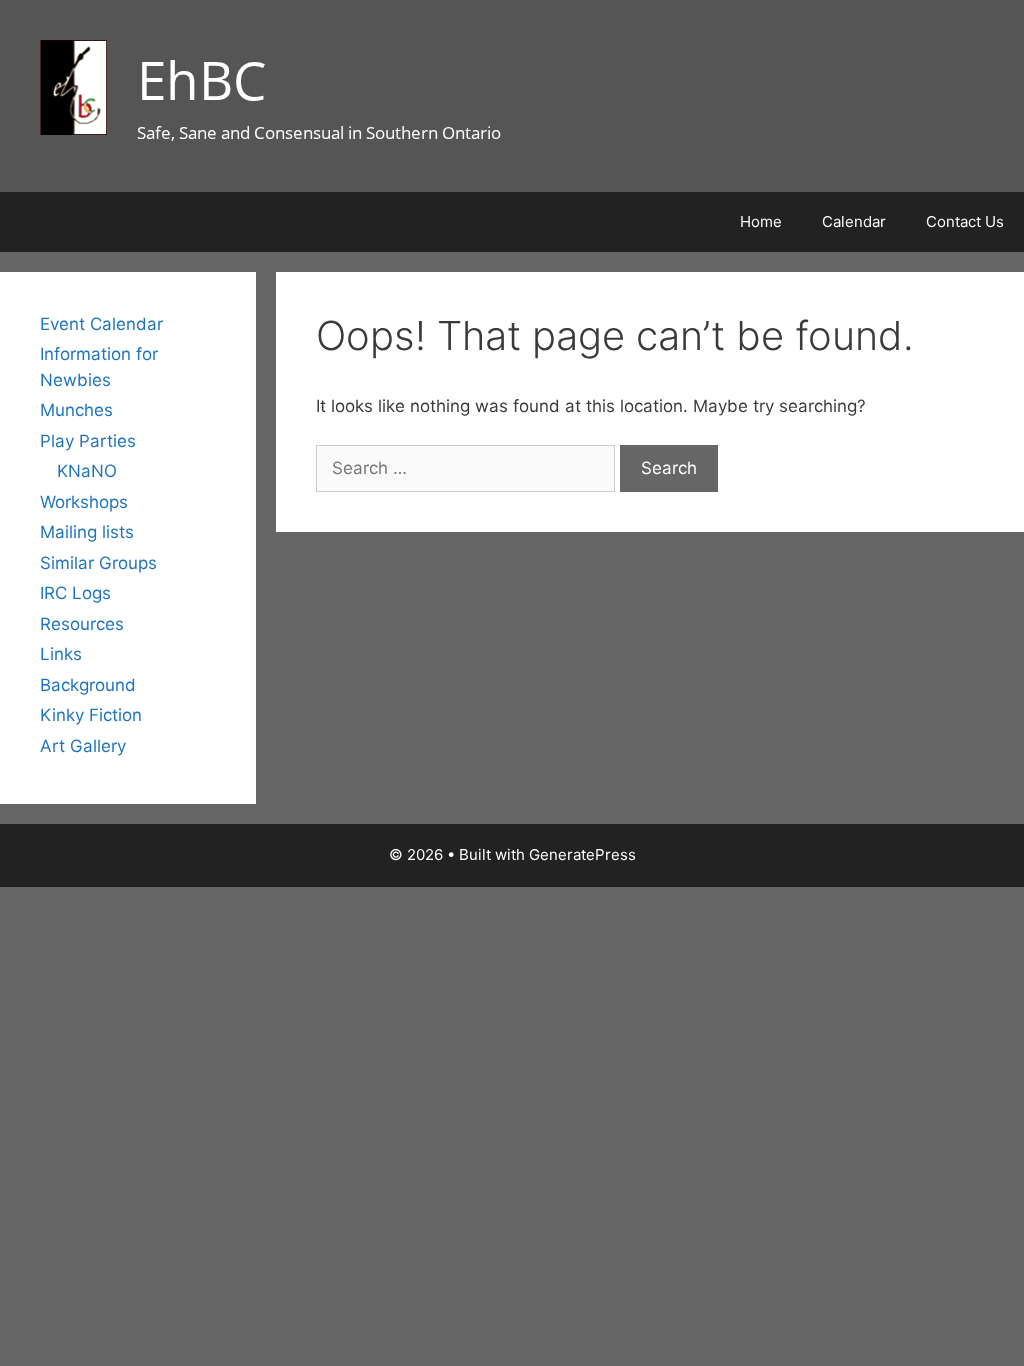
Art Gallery (83, 746)
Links (61, 654)
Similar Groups (98, 563)
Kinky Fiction (91, 715)
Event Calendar (101, 324)
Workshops (84, 502)
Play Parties (88, 441)
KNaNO (87, 471)
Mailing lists (87, 532)
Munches (76, 410)
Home (761, 221)
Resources (82, 624)
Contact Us (965, 221)
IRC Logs (75, 593)
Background (88, 685)
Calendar (854, 221)
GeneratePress (582, 854)
